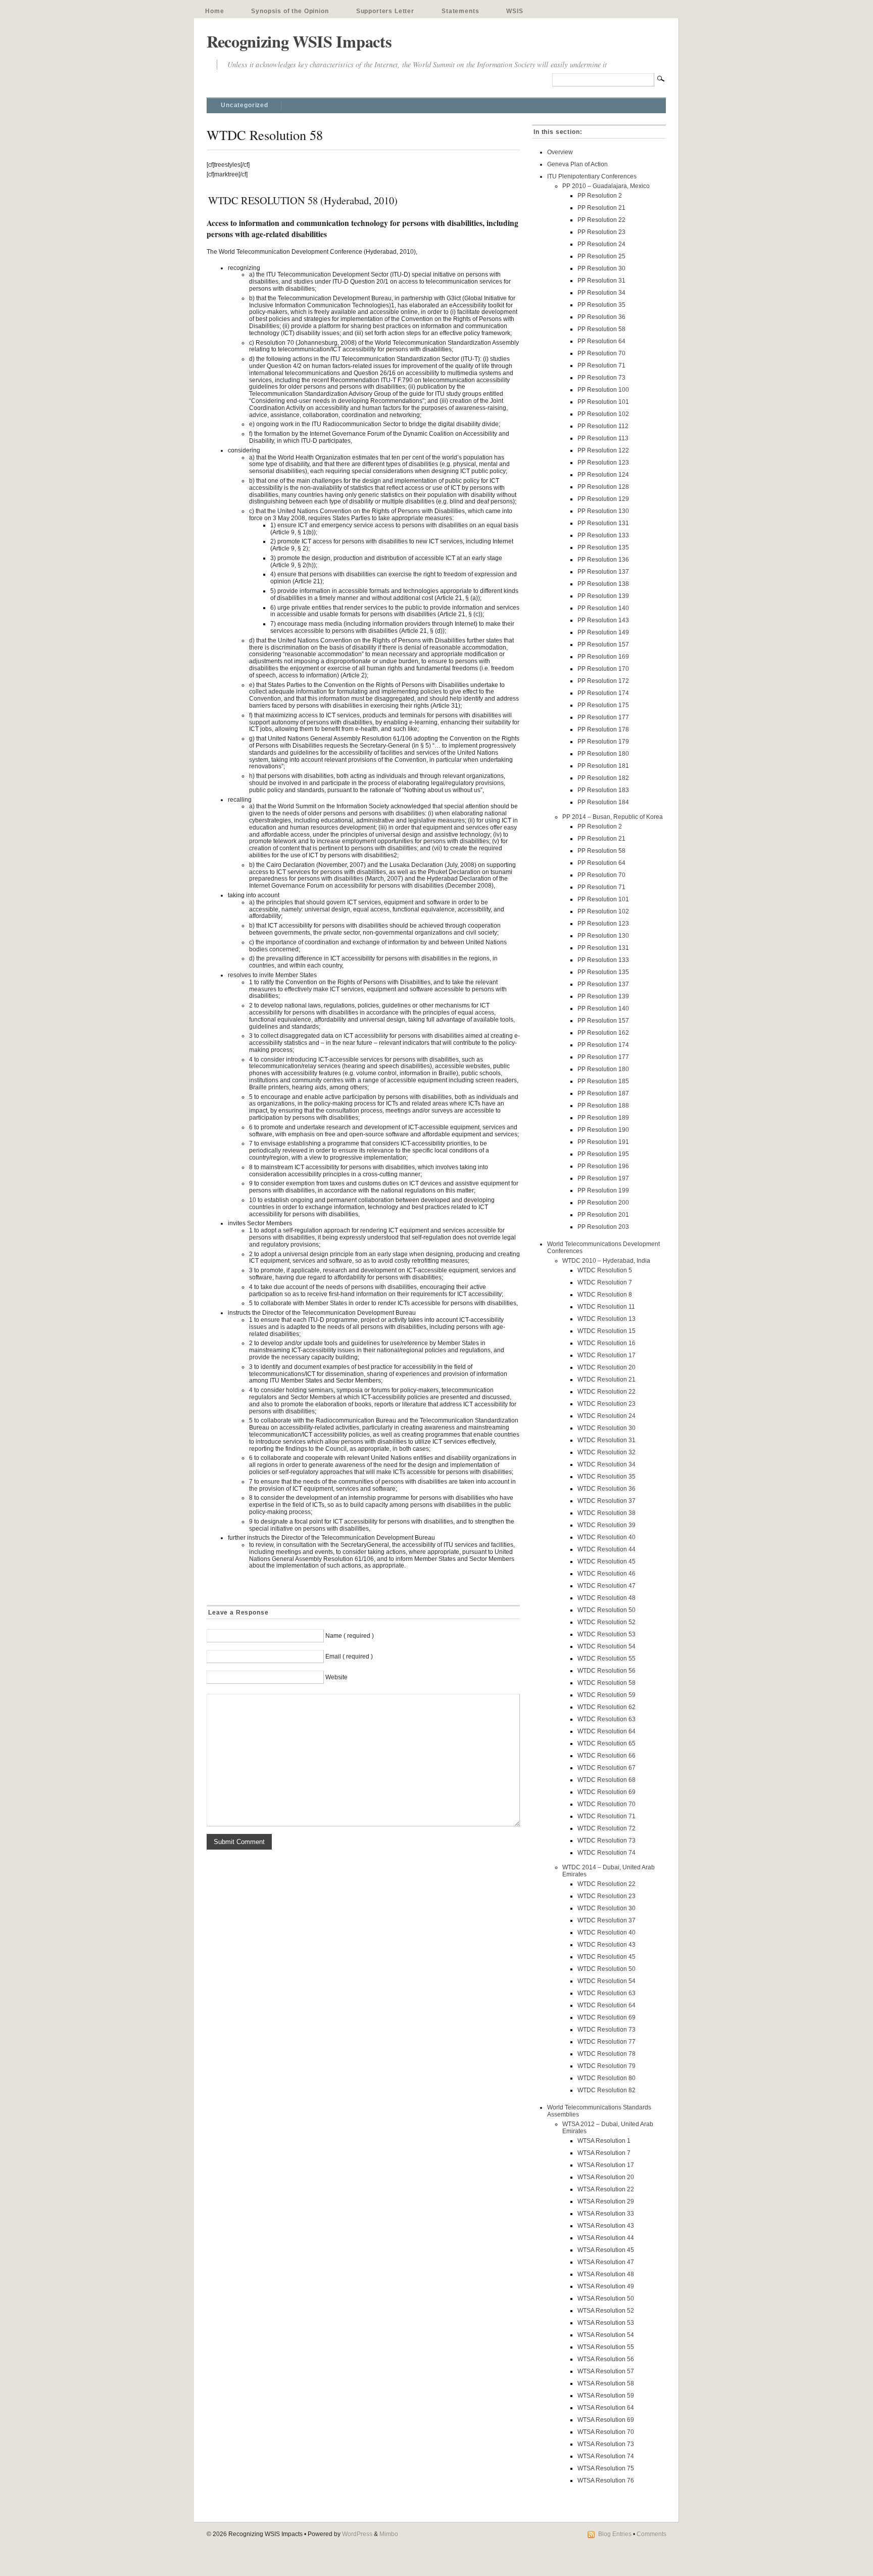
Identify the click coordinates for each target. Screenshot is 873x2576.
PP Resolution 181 (603, 766)
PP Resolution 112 (603, 426)
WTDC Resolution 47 (607, 1586)
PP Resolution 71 (601, 365)
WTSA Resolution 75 (606, 2468)
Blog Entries (615, 2534)
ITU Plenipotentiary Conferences (592, 176)
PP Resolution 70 (601, 353)
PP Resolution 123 (603, 463)
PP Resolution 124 (603, 475)
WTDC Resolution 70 (607, 1804)
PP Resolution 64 (601, 341)
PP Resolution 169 (603, 657)
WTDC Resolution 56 (607, 1671)
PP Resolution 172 (603, 681)
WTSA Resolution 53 (606, 2323)
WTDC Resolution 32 (607, 1452)
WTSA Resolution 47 (606, 2262)
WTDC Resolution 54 (607, 1646)
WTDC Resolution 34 (607, 1464)
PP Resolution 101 (603, 402)
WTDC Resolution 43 (607, 1945)
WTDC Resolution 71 (607, 1816)
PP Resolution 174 (603, 693)
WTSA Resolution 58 (606, 2383)
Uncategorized (245, 105)
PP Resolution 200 (603, 1203)
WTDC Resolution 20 (607, 1367)
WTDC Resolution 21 (607, 1379)
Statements (460, 11)
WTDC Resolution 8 (605, 1295)
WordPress (357, 2534)
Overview (560, 152)
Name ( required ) (350, 1636)
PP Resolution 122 (603, 450)
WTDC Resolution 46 (607, 1574)
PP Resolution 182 (603, 778)
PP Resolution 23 (601, 232)
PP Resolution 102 (603, 414)
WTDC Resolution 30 (607, 1428)
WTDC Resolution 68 (607, 1780)
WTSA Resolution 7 (604, 2153)
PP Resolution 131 (603, 523)
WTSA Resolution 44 (606, 2238)
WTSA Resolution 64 (606, 2408)
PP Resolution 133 (603, 535)
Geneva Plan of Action (577, 164)
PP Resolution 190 (603, 1130)
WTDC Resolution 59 (607, 1695)
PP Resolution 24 (601, 244)
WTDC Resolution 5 (605, 1270)
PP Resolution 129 (603, 499)
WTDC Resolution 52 (607, 1622)
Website (336, 1677)
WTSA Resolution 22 (606, 2189)
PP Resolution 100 (603, 390)
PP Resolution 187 (603, 1093)
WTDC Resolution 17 (607, 1355)
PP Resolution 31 (601, 281)
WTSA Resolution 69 (606, 2420)
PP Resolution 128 (603, 487)
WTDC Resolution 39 (607, 1525)
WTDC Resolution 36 (607, 1489)
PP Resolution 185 (603, 1081)
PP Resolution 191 (603, 1142)
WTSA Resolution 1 (604, 2141)
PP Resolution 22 (601, 220)
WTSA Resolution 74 (606, 2456)
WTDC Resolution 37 (607, 1501)
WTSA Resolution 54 (606, 2335)
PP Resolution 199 (603, 1190)
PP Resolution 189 (603, 1118)
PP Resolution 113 (603, 438)
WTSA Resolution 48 (606, 2274)
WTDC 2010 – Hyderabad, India (606, 1261)
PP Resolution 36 (601, 317)
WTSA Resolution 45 (606, 2250)
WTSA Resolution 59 (606, 2396)
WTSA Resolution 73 (606, 2444)
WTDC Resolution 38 (607, 1513)
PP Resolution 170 (603, 669)
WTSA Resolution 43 (606, 2226)
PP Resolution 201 (603, 1215)
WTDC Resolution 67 (607, 1768)
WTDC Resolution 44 (607, 1549)
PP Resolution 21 (601, 208)
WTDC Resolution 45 (607, 1561)
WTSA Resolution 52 (606, 2311)
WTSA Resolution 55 (606, 2347)
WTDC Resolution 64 (607, 1731)
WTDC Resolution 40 (607, 1537)
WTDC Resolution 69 (607, 1792)
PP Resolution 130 (603, 511)
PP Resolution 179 (603, 742)
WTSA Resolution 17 (606, 2165)
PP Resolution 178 (603, 729)
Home (214, 11)
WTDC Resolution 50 (607, 1610)
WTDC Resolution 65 (607, 1743)
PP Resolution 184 (603, 802)
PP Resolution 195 (603, 1154)
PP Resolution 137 (603, 572)
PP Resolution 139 (603, 596)
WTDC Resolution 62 (607, 1707)
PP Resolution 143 (603, 620)
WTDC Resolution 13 (607, 1319)
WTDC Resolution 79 (607, 2066)
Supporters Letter (385, 11)
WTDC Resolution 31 (607, 1440)
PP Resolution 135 (603, 547)
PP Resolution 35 (601, 305)
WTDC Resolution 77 (607, 2042)
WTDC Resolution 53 (607, 1634)
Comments (651, 2534)
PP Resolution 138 (603, 584)
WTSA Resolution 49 (606, 2286)
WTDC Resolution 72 (607, 1828)
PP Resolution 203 (603, 1227)
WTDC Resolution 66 (607, 1756)
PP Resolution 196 (603, 1166)
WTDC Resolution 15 (607, 1331)
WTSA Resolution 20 (606, 2177)
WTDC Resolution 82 (607, 2090)
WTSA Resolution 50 (606, 2298)
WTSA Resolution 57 (606, 2371)
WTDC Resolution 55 (607, 1659)
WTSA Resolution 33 (606, 2214)
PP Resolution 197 (603, 1178)
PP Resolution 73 (601, 378)
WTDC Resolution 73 (607, 1841)
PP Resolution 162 (603, 1033)
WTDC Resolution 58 (607, 1683)
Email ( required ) (349, 1657)
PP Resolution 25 (601, 256)
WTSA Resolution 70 (606, 2432)
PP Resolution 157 (603, 645)
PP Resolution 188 (603, 1106)
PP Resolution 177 (603, 717)
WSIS (515, 11)
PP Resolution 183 (603, 790)
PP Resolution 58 (601, 329)
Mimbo (389, 2534)
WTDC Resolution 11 (606, 1307)
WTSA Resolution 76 (606, 2480)
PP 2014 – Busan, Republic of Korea (613, 817)
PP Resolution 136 (603, 560)
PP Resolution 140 (603, 608)
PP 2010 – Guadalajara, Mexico (606, 186)
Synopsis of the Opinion (290, 11)
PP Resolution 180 (603, 754)
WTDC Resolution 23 (607, 1404)
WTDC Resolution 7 (605, 1282)
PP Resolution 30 (601, 268)
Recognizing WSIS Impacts (299, 41)
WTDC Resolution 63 (607, 1719)
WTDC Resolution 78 (607, 2054)
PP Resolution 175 (603, 705)
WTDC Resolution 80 (607, 2078)
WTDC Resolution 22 (607, 1392)
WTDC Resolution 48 (607, 1598)
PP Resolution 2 (600, 196)
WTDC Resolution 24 (607, 1416)
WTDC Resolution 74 (607, 1853)
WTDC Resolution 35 (607, 1477)
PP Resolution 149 (603, 632)
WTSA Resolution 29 (606, 2201)
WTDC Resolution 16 (607, 1343)
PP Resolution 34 (601, 293)
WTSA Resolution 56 (606, 2359)
